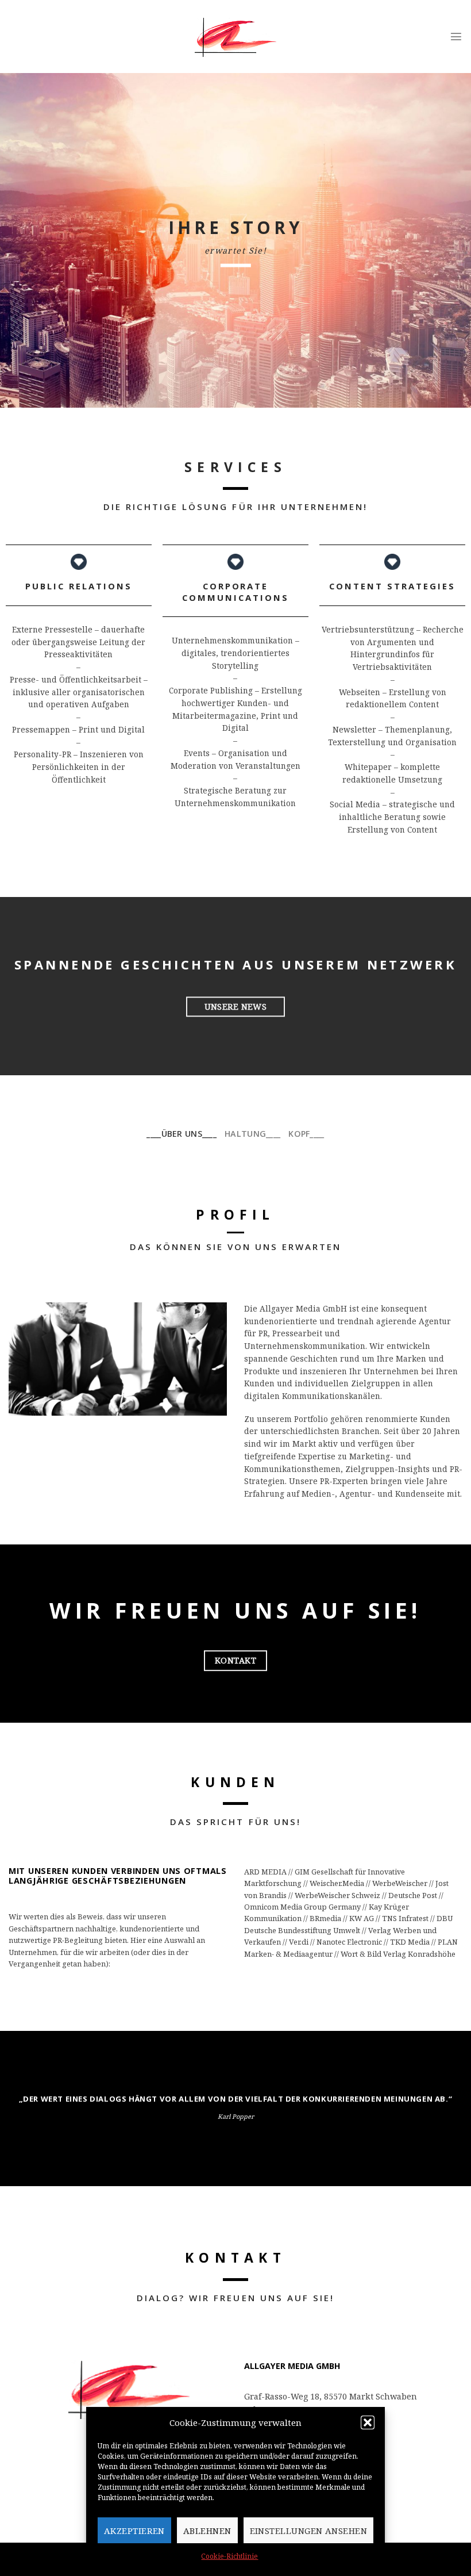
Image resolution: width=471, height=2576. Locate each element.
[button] (368, 2422)
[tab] (182, 1134)
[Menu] (456, 36)
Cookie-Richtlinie (229, 2556)
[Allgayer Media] (235, 37)
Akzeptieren (134, 2531)
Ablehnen (207, 2531)
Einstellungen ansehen (308, 2531)
